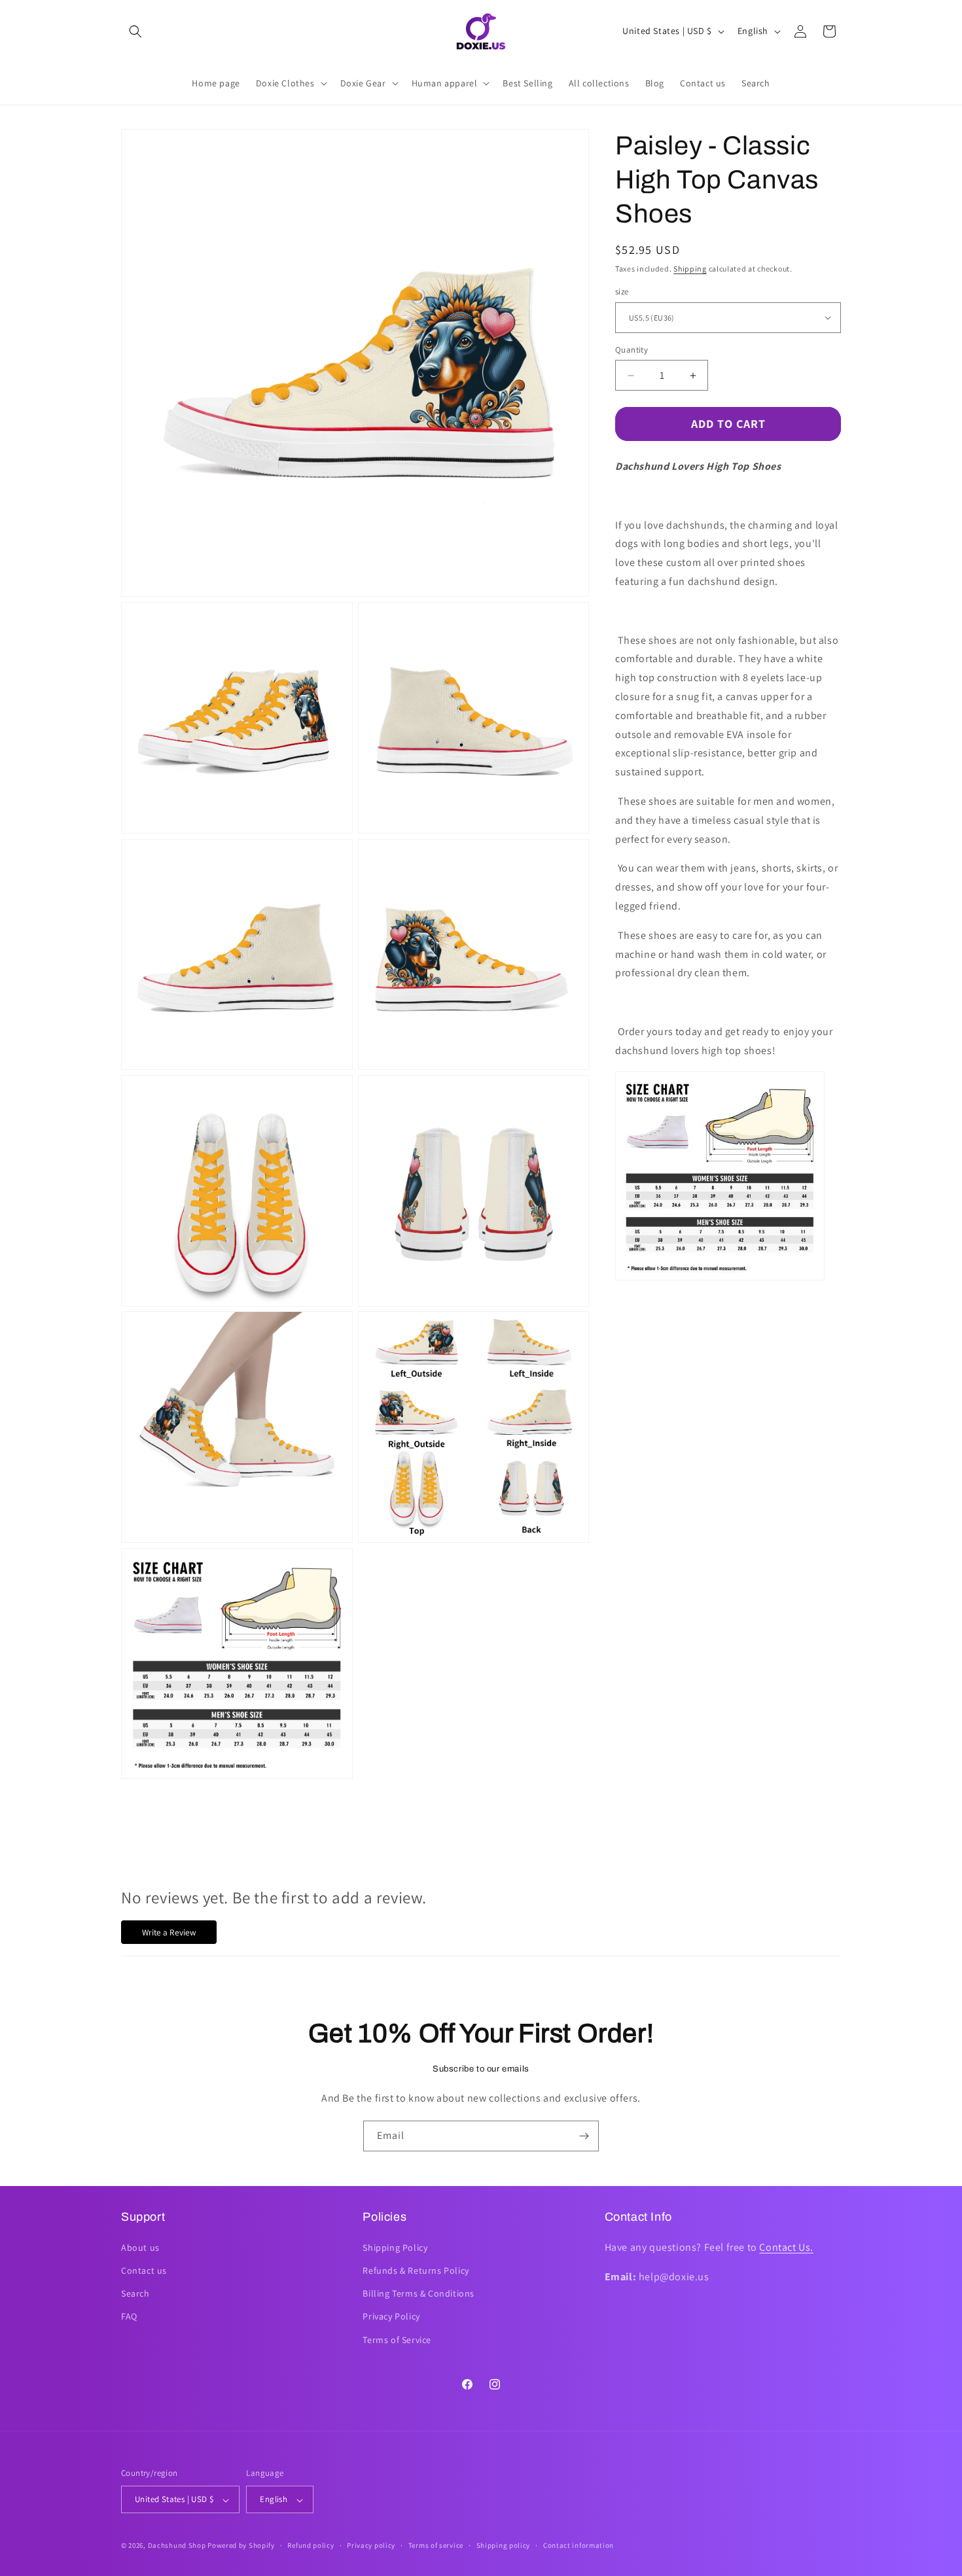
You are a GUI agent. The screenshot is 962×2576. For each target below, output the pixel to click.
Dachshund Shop (177, 2546)
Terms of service (436, 2545)
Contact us (144, 2270)
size (622, 291)
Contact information (579, 2545)
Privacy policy (371, 2545)
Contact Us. (786, 2247)
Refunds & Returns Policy (416, 2270)
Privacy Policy (391, 2316)
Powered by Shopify (241, 2546)
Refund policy (311, 2545)
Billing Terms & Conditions (419, 2293)
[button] (135, 31)
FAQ (129, 2316)
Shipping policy (504, 2545)
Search (135, 2293)
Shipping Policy (395, 2247)
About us (140, 2247)
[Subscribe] (584, 2136)
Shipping (690, 269)
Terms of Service (397, 2339)
